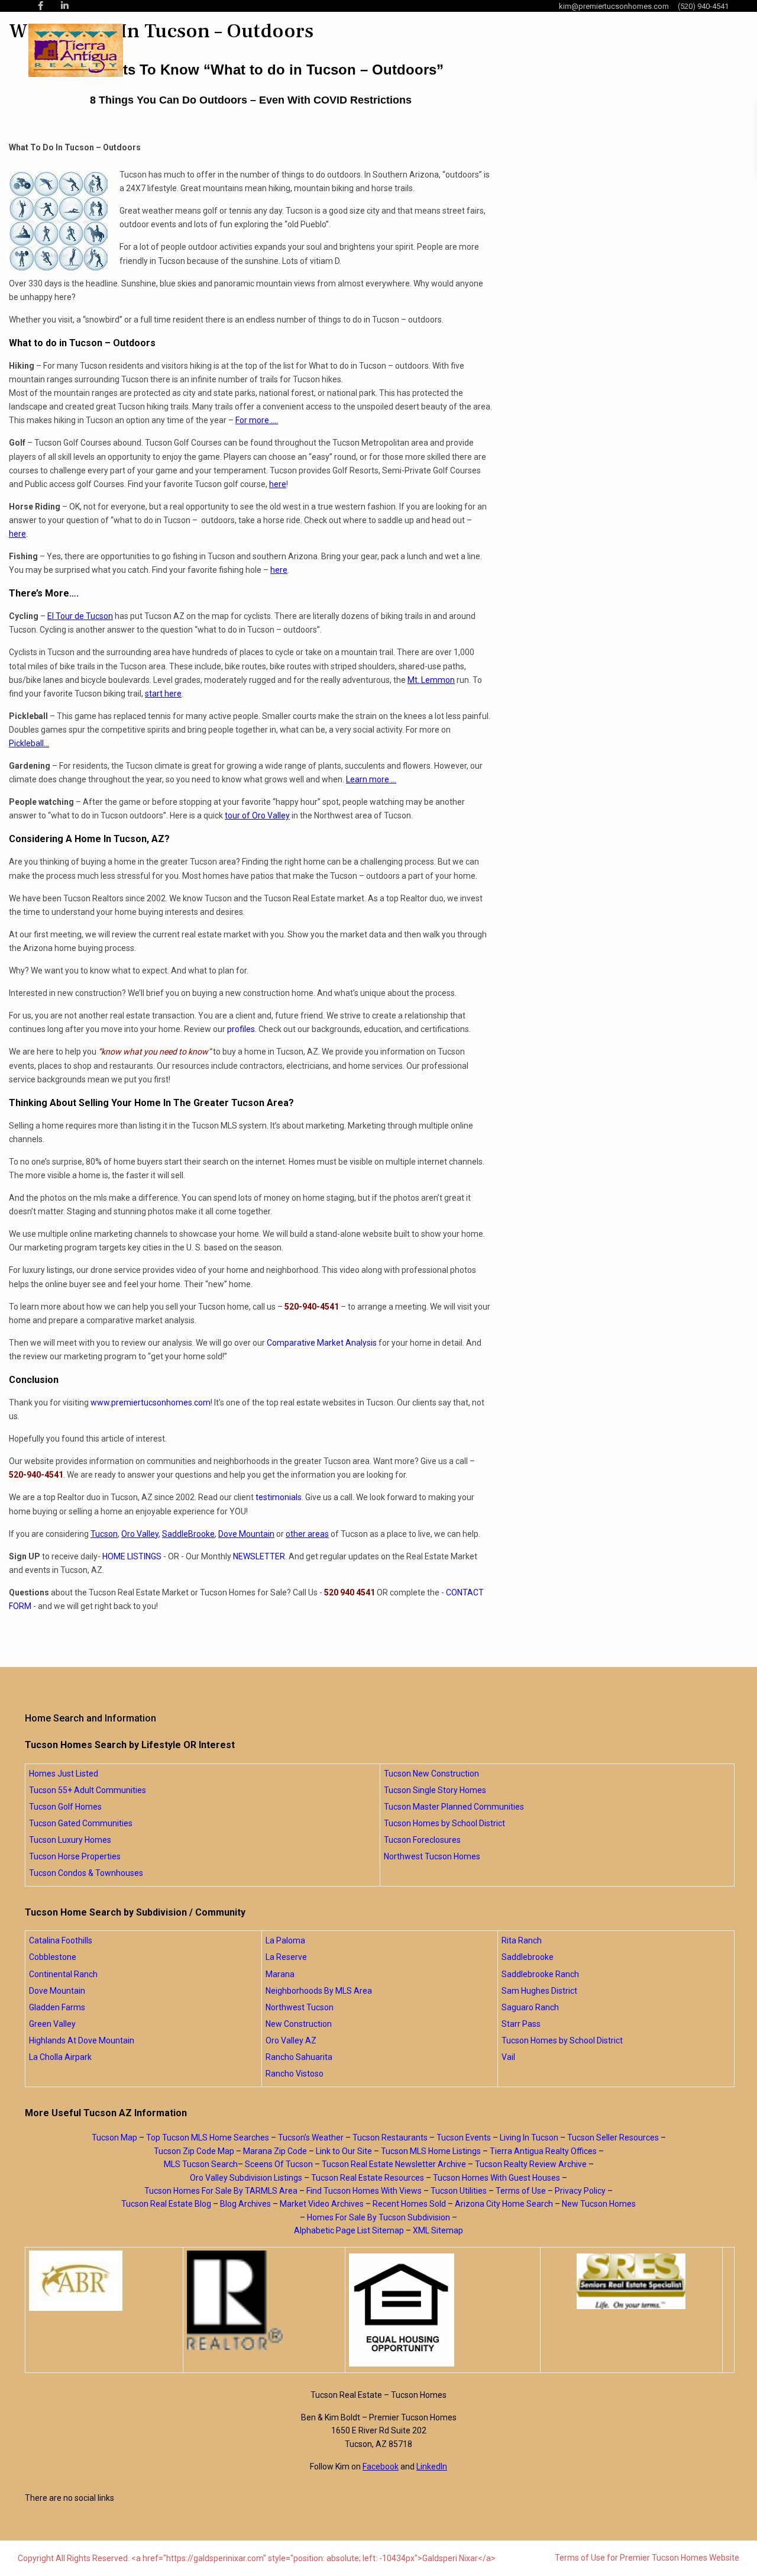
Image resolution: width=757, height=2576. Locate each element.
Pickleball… (29, 743)
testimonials (279, 1497)
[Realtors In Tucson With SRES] (631, 2281)
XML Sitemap (438, 2230)
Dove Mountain (246, 1534)
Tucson (104, 1534)
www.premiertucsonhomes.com (151, 1403)
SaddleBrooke (188, 1534)
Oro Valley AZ (291, 2040)
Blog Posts (523, 50)
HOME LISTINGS (132, 1556)
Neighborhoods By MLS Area (319, 1991)
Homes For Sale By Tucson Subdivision (378, 2217)
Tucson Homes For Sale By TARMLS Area (221, 2191)
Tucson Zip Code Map (194, 2151)
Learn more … (371, 779)
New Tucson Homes (599, 2204)
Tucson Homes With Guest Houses (496, 2178)
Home (319, 50)
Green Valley (52, 2024)
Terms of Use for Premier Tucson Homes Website (647, 2558)
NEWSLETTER (259, 1556)
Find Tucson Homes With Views (364, 2191)
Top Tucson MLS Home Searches (208, 2137)
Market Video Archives (322, 2204)
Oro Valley (140, 1534)
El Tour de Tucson (80, 616)
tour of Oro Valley (257, 815)
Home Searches (438, 50)
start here (163, 694)
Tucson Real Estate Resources (368, 2178)
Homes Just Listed (64, 1774)
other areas (307, 1534)
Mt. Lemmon (431, 680)
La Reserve (286, 1957)
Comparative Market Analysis (322, 1343)
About (363, 50)
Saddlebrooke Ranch (540, 1974)
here (278, 484)
